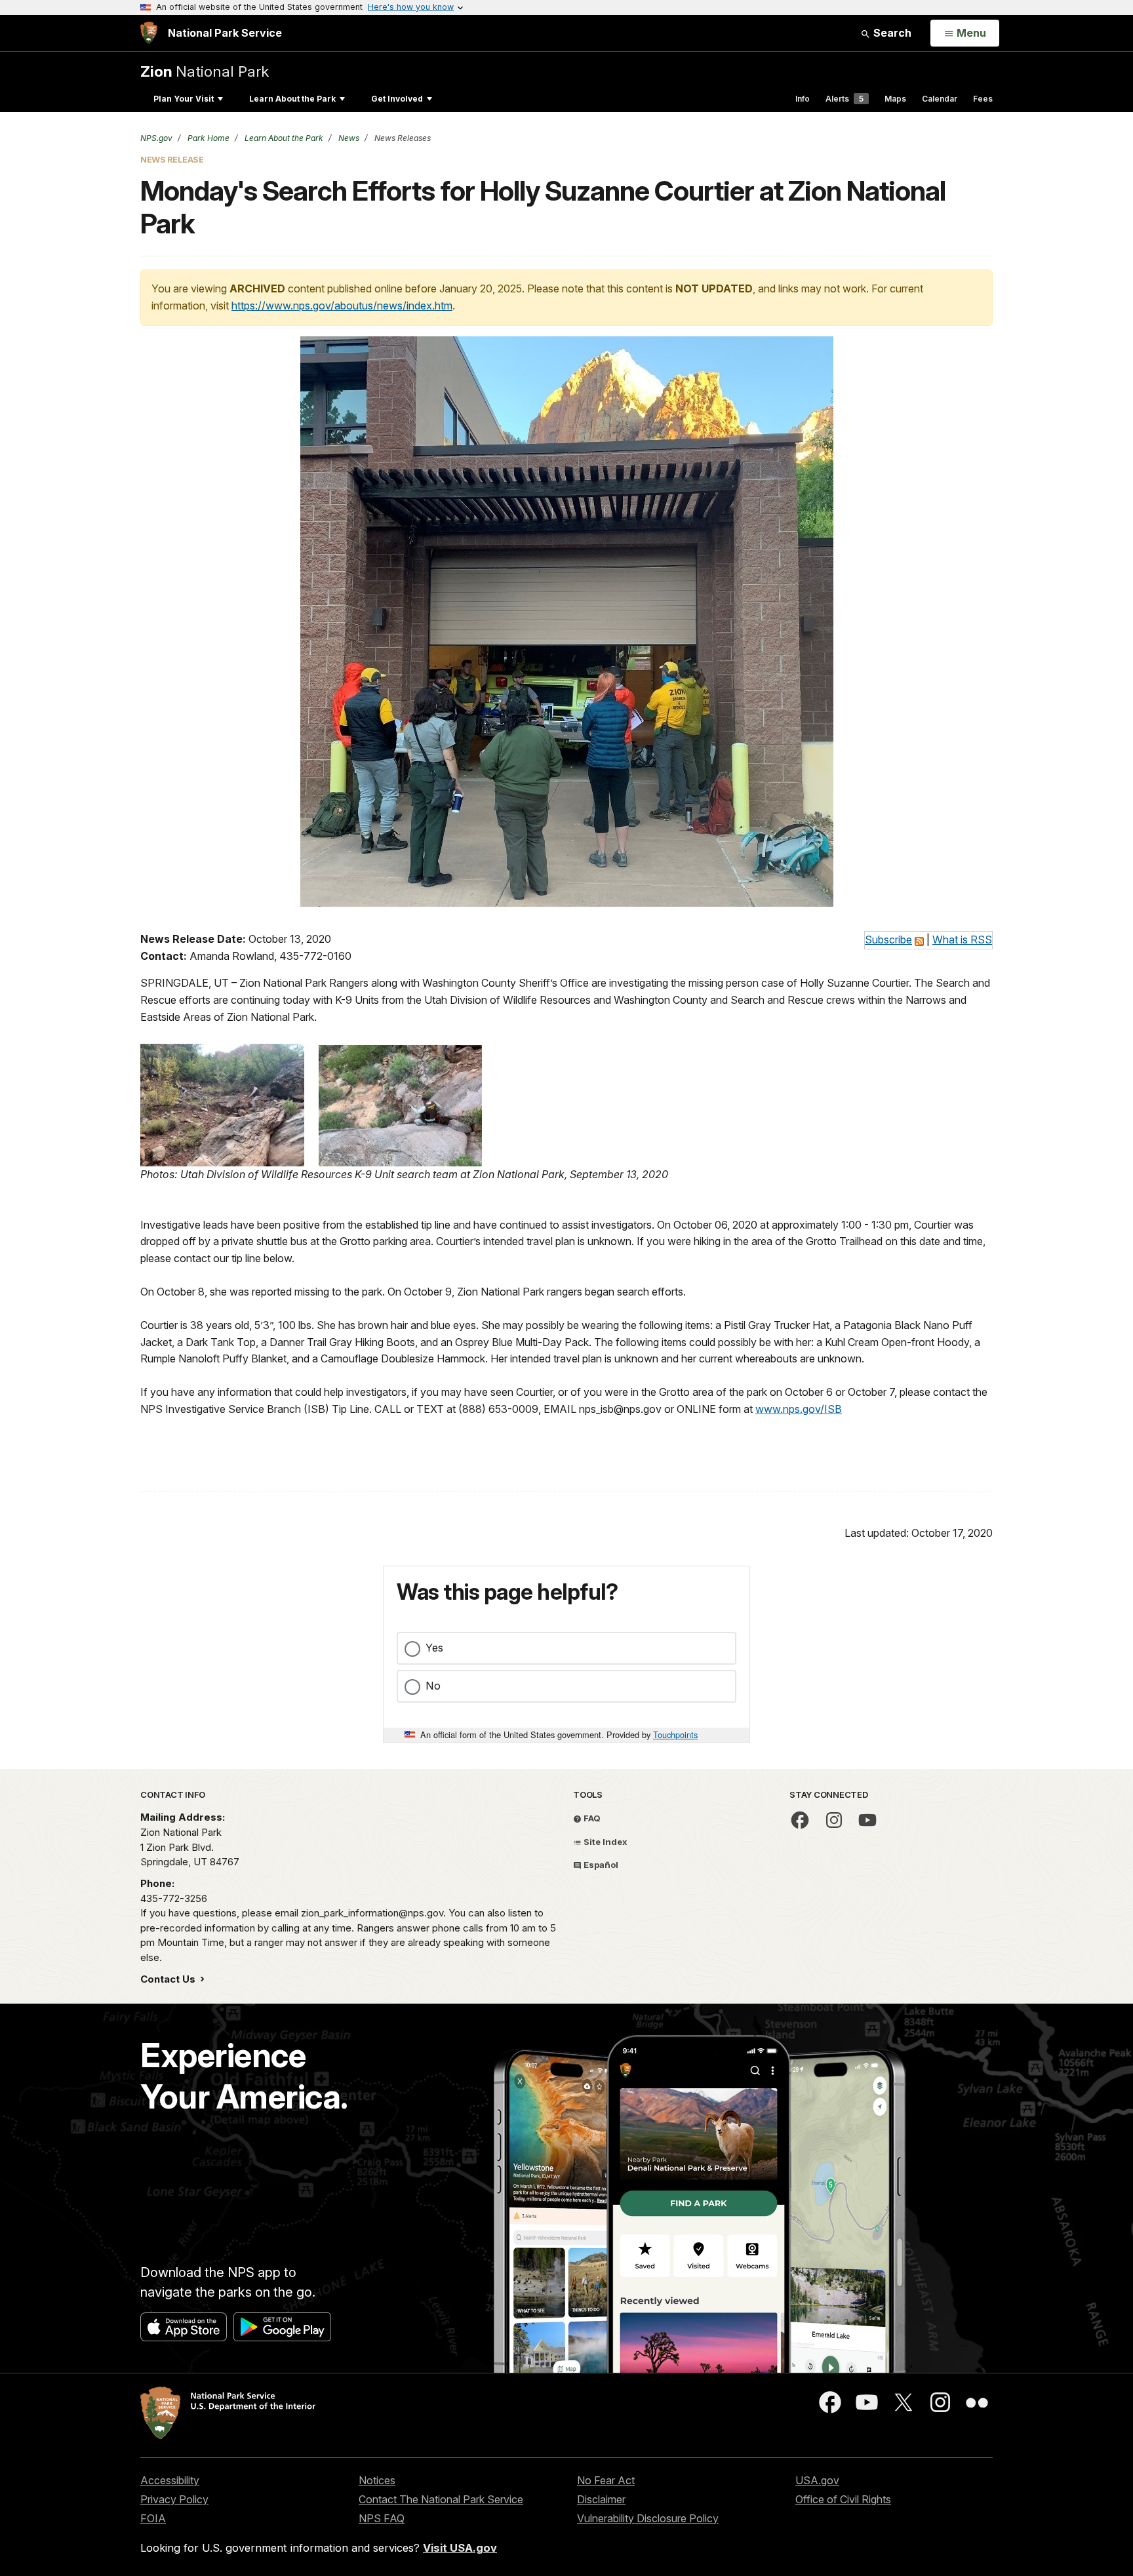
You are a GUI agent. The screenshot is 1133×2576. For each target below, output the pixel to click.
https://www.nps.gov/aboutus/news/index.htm (342, 306)
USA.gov (817, 2480)
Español (600, 1865)
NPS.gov (156, 138)
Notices (377, 2480)
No (433, 1686)
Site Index (605, 1842)
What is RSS (962, 940)
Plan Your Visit (184, 99)
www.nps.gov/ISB (799, 1409)
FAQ (591, 1818)
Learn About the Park (292, 99)
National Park (205, 71)
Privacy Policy (174, 2499)
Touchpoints (675, 1734)
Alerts (845, 99)
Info (803, 99)
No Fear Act (606, 2480)
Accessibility (170, 2480)
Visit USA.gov (460, 2548)
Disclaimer (601, 2499)
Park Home (208, 138)
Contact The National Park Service (441, 2499)
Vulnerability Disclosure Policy (648, 2518)
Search (891, 33)
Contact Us (169, 1979)
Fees (983, 99)
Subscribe (888, 940)
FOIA (153, 2518)
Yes (434, 1648)
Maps (895, 99)
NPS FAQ (382, 2518)
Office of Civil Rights (843, 2499)
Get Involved (397, 99)
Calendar (940, 99)
